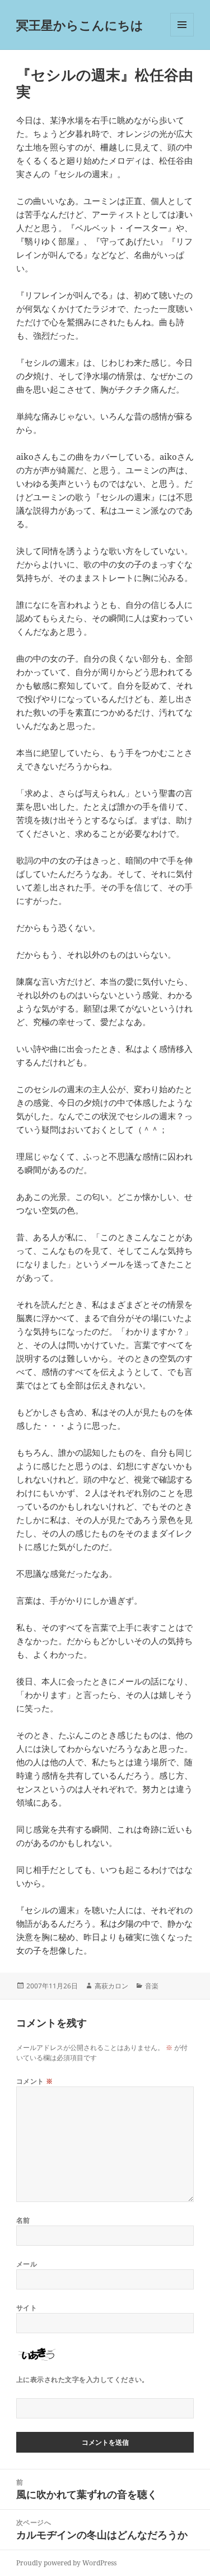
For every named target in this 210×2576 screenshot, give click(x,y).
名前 (23, 2220)
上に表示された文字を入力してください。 (83, 2379)
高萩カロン (111, 1986)
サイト (27, 2308)
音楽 (152, 1986)
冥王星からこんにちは (80, 25)
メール (27, 2264)
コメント (35, 2081)
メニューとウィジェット (182, 36)
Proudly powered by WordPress (66, 2563)
